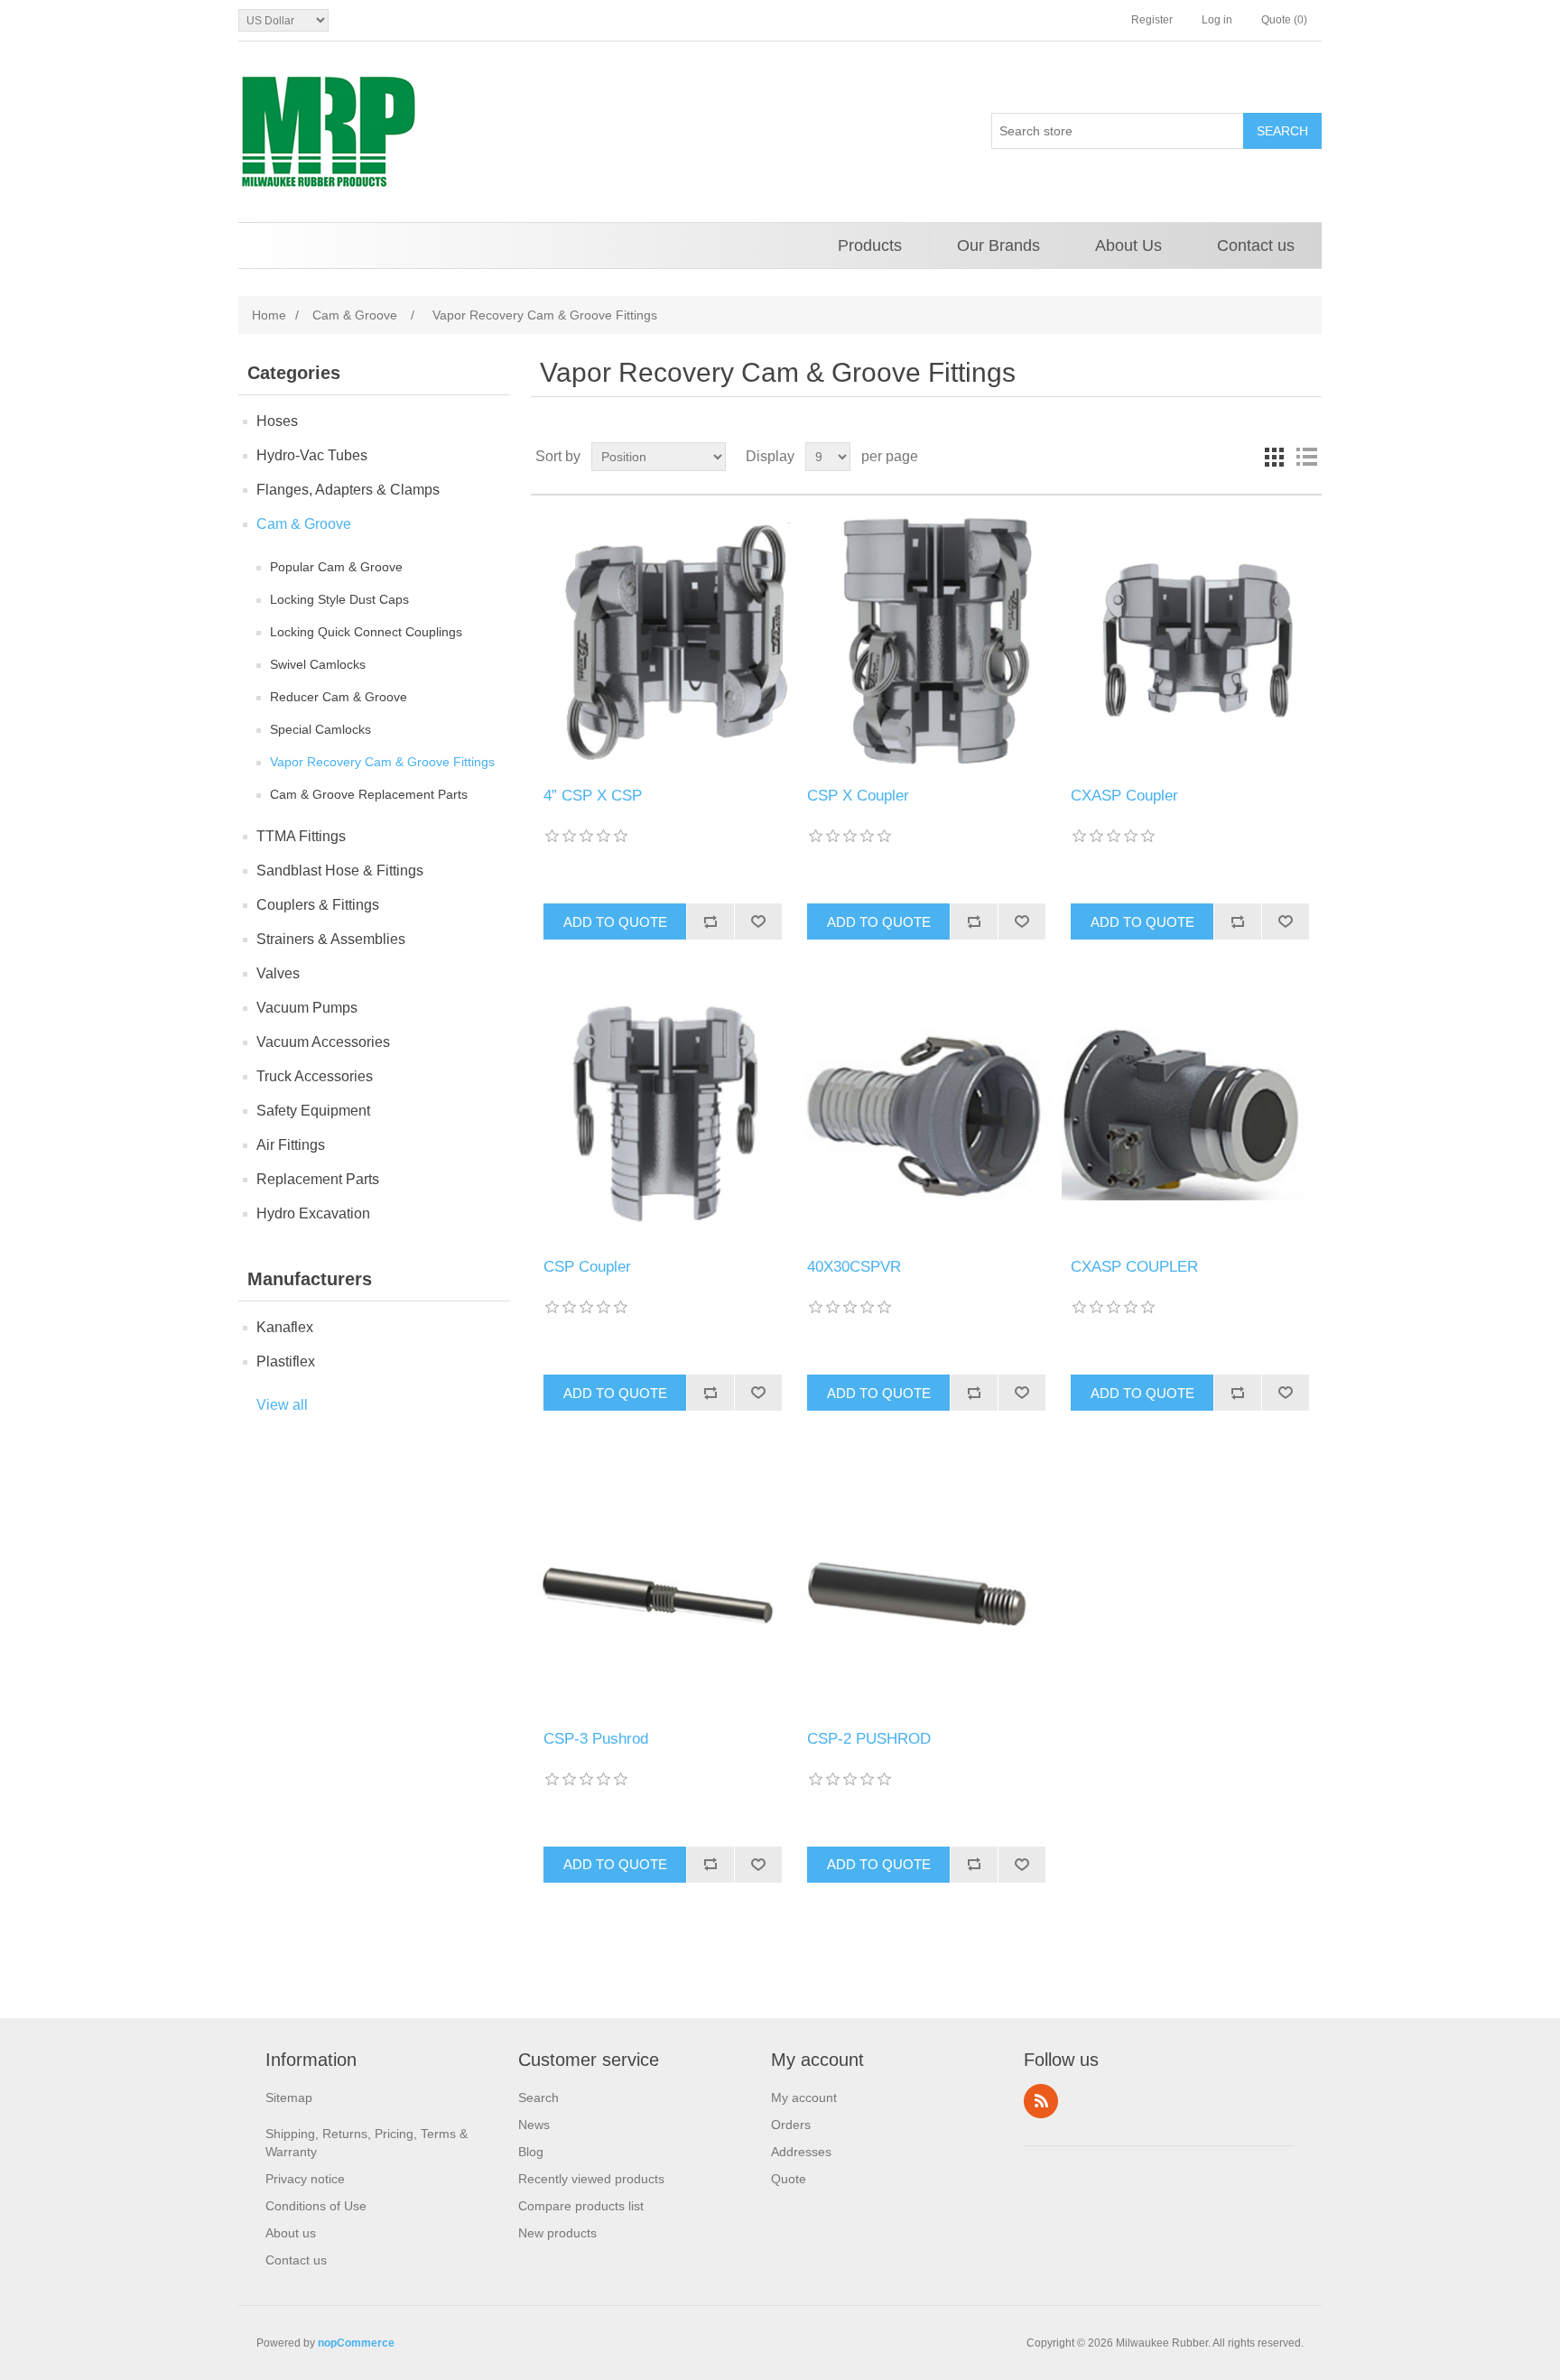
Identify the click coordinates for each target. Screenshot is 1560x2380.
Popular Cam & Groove (336, 567)
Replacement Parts (318, 1179)
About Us (1128, 245)
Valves (278, 973)
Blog (531, 2152)
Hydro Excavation (313, 1213)
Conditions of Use (316, 2206)
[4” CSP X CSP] (662, 641)
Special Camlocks (320, 729)
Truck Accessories (315, 1076)
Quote (789, 2179)
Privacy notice (305, 2179)
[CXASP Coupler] (1189, 641)
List (1306, 457)
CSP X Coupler (858, 796)
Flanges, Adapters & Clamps (348, 490)
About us (291, 2233)
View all (282, 1405)
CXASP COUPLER (1134, 1267)
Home (269, 315)
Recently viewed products (591, 2179)
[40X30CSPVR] (926, 1112)
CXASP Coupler (1124, 796)
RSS (1041, 2101)
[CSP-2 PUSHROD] (926, 1584)
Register (1152, 20)
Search (539, 2098)
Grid (1274, 457)
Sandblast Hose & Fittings (340, 871)
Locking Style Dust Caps (339, 599)
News (534, 2125)
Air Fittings (291, 1145)
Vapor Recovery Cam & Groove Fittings (382, 762)
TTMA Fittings (301, 836)
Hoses (277, 421)
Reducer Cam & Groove (339, 697)
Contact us (1256, 245)
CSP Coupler (587, 1267)
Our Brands (998, 245)
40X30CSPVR (854, 1267)
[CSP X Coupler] (926, 641)
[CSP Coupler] (662, 1112)
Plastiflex (286, 1361)
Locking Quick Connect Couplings (366, 632)
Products (870, 245)
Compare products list (581, 2206)
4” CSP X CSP (593, 796)
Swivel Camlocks (318, 664)
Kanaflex (285, 1327)
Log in (1217, 20)
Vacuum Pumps (307, 1008)
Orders (791, 2125)
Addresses (801, 2152)
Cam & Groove (304, 524)
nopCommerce (356, 2343)
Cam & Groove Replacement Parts (369, 794)
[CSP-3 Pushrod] (662, 1584)
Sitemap (289, 2098)
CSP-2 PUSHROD (869, 1739)
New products (557, 2233)
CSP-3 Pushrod (596, 1739)
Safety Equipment (313, 1111)
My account (804, 2098)
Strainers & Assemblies (331, 939)
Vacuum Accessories (323, 1042)
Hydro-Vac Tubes (312, 455)
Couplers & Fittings (318, 905)
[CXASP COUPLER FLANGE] (1189, 1112)
